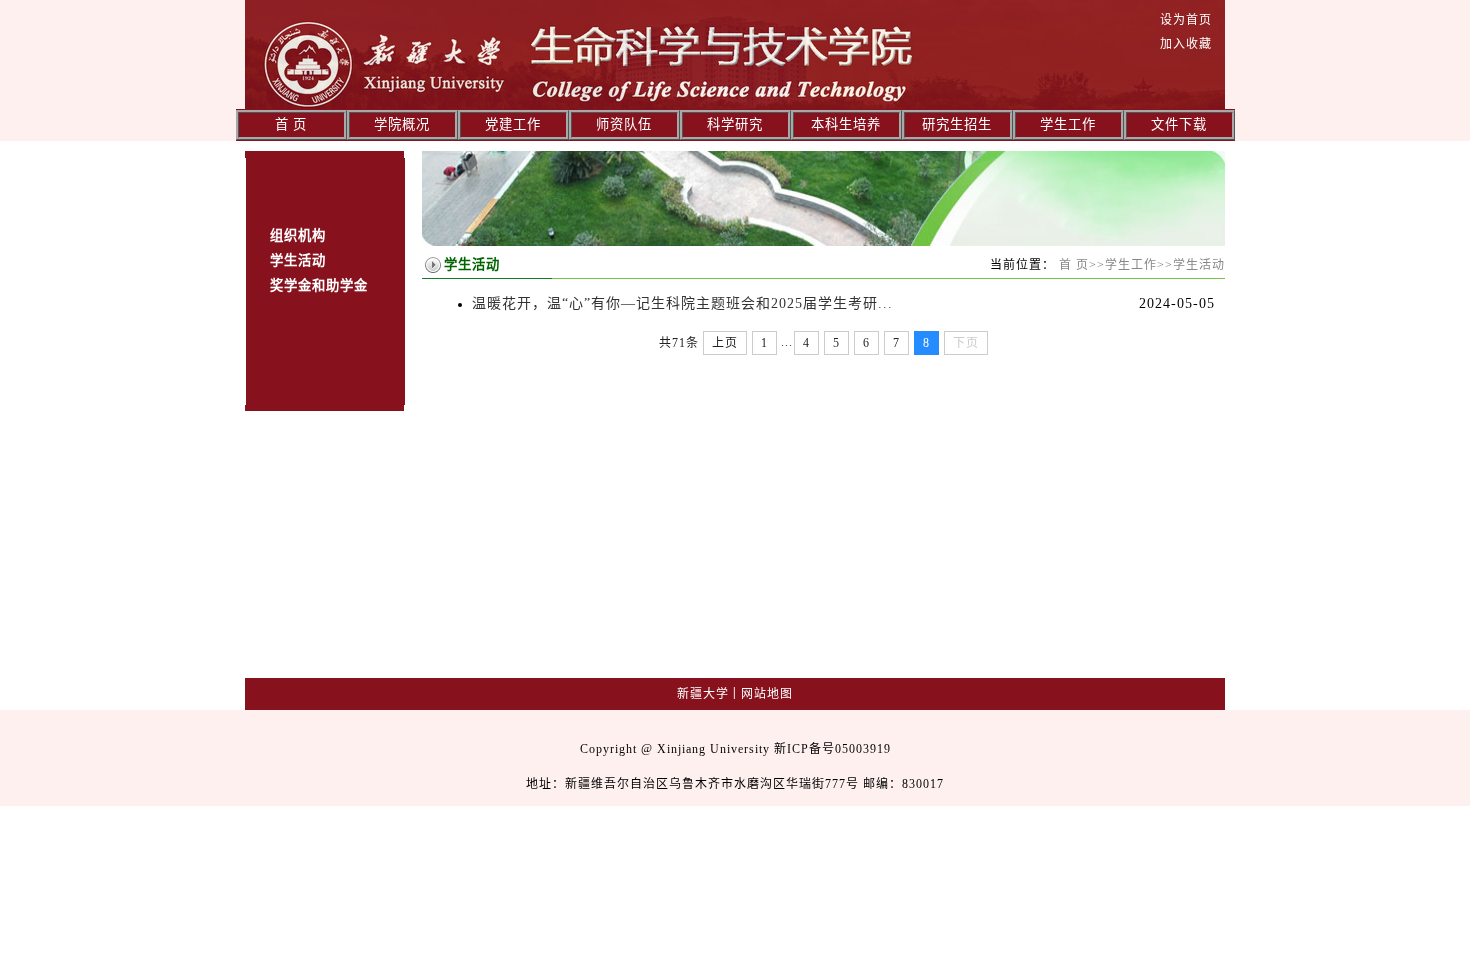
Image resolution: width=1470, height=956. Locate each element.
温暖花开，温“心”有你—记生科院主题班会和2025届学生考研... (682, 303)
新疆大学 (703, 694)
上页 (725, 343)
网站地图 (767, 694)
